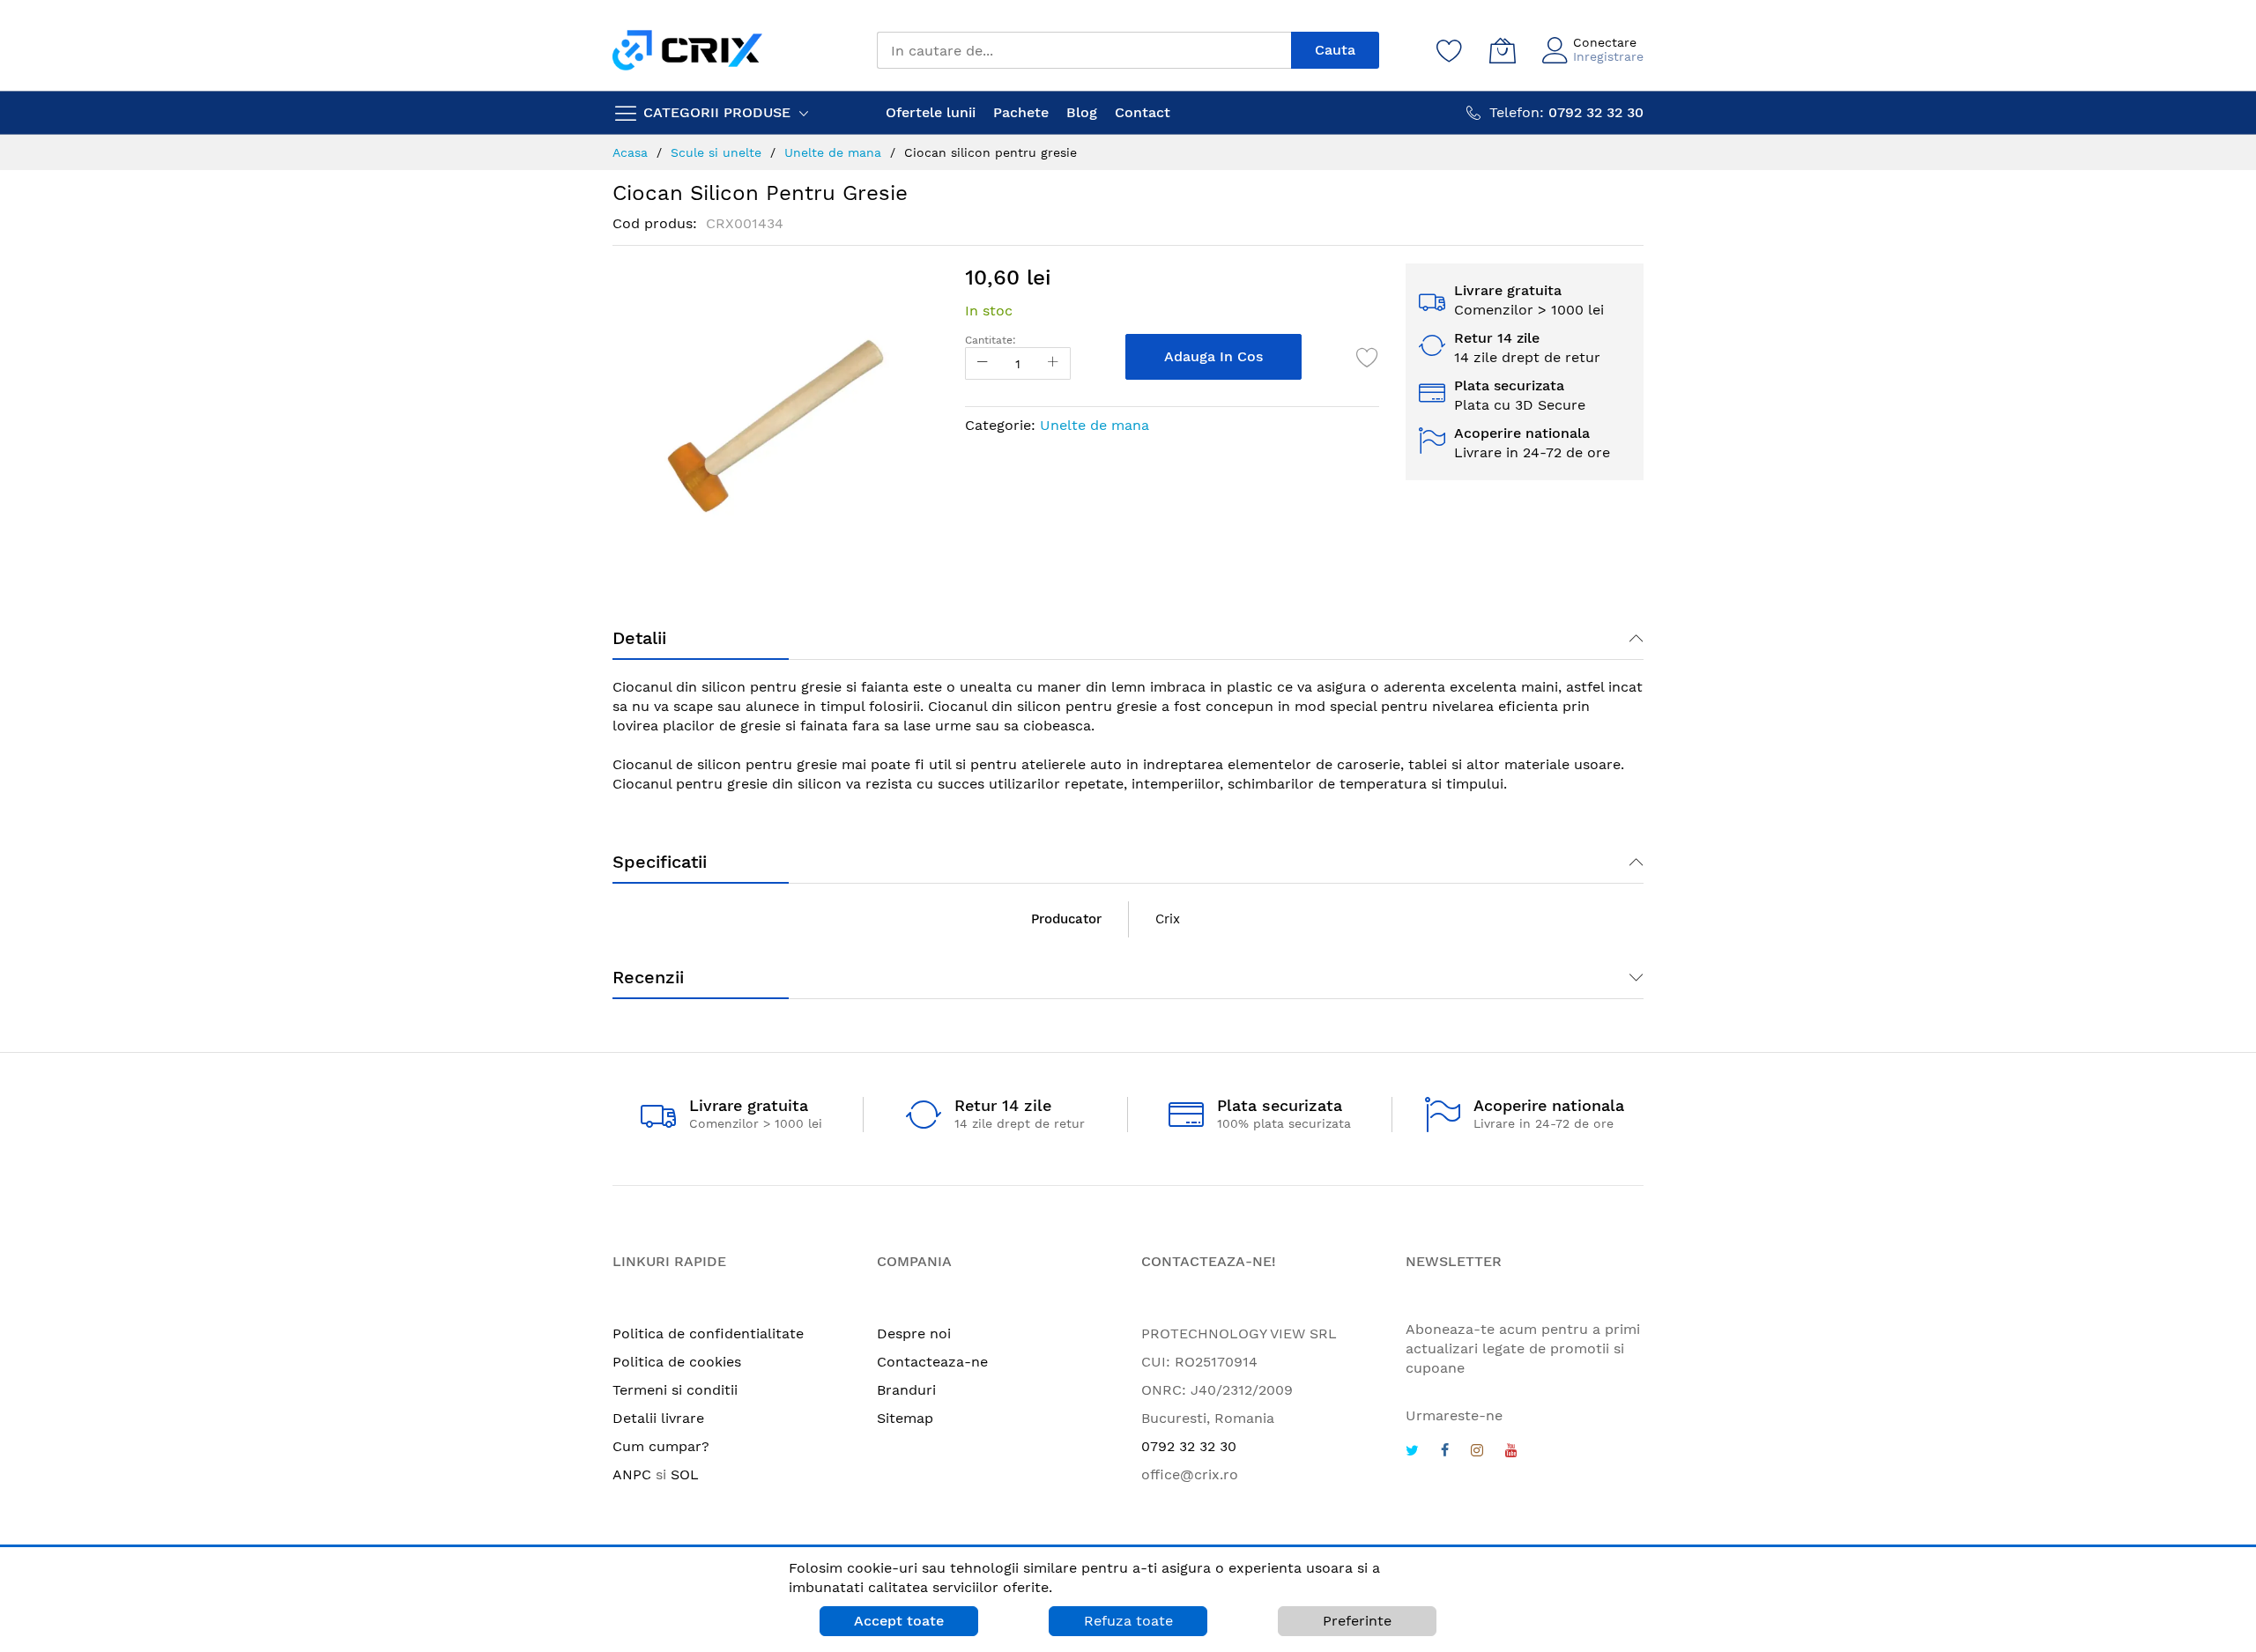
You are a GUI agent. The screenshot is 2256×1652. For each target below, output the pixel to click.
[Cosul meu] (1503, 50)
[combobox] (1084, 50)
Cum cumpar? (661, 1446)
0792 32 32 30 (1189, 1446)
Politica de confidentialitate (708, 1333)
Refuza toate (1128, 1621)
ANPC (632, 1474)
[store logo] (687, 50)
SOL (685, 1474)
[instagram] (1477, 1452)
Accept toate (899, 1621)
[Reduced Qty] (983, 363)
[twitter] (1412, 1452)
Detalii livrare (658, 1418)
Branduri (906, 1390)
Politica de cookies (677, 1362)
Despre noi (914, 1333)
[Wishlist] (1450, 50)
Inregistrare (1608, 56)
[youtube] (1511, 1452)
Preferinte (1357, 1621)
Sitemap (905, 1418)
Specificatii (660, 862)
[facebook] (1445, 1452)
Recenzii (648, 977)
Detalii (639, 638)
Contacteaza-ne (932, 1362)
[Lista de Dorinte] (1368, 357)
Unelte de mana (1095, 425)
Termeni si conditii (675, 1390)
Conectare (1605, 42)
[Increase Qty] (1053, 363)
